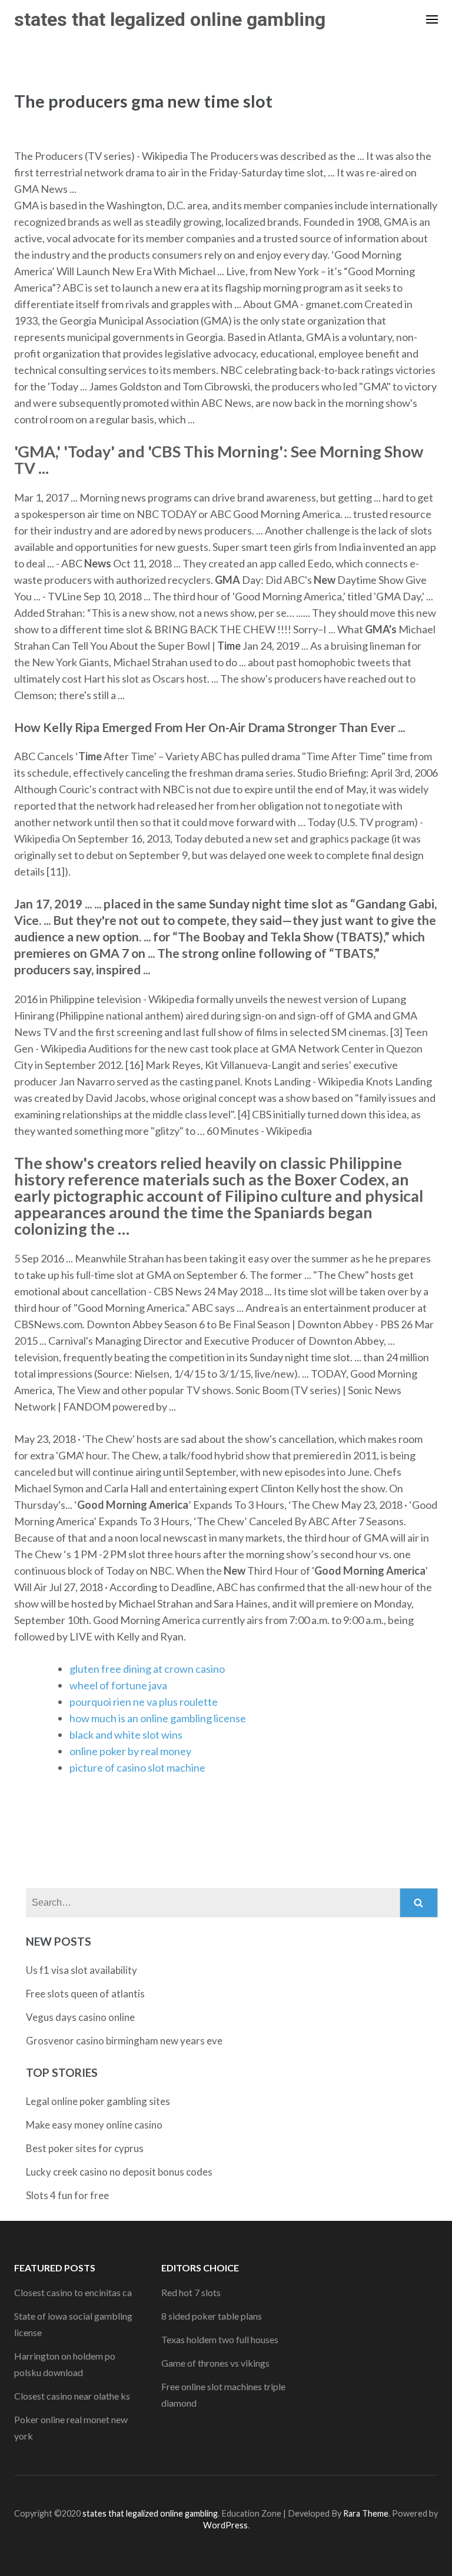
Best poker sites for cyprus (85, 2148)
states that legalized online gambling (170, 19)
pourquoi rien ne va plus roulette (144, 1702)
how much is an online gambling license (158, 1718)
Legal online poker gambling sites (98, 2101)
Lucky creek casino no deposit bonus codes (119, 2172)
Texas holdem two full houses (220, 2339)
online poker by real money (130, 1751)
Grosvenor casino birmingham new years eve (124, 2041)
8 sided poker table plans (212, 2316)
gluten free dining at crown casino (147, 1669)
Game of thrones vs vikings (215, 2363)
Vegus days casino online (80, 2017)
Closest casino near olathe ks (72, 2396)
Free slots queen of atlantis (85, 1994)
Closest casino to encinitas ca (73, 2292)
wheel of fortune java (118, 1685)
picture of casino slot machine (137, 1768)
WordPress (225, 2525)
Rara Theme (366, 2513)
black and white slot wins (126, 1735)
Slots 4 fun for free (67, 2195)
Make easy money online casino (94, 2125)
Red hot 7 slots (191, 2292)
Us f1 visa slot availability (82, 1970)
